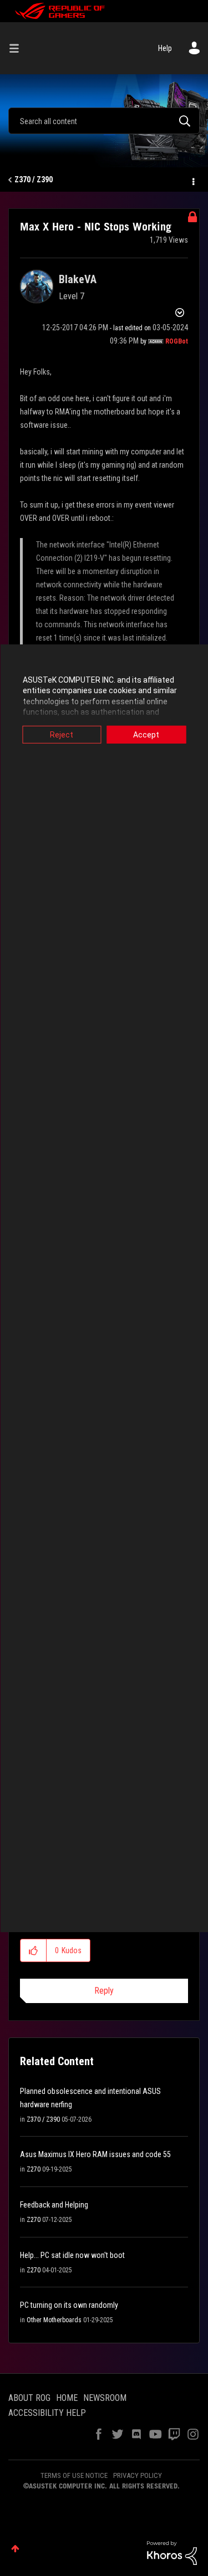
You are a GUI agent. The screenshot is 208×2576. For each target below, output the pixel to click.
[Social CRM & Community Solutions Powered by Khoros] (172, 2552)
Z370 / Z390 (34, 180)
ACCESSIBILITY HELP (47, 2413)
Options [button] (192, 180)
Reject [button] (62, 734)
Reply (104, 1991)
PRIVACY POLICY (138, 2475)
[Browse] (18, 48)
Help (165, 48)
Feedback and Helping (54, 2205)
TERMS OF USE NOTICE (74, 2475)
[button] (34, 1950)
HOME (67, 2398)
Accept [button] (146, 734)
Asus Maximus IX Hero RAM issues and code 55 (95, 2154)
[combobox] (104, 121)
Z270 (34, 2169)
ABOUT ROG (29, 2398)
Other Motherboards (54, 2320)
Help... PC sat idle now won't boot (72, 2255)
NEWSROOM (105, 2398)
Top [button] (15, 2549)
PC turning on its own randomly (69, 2305)
